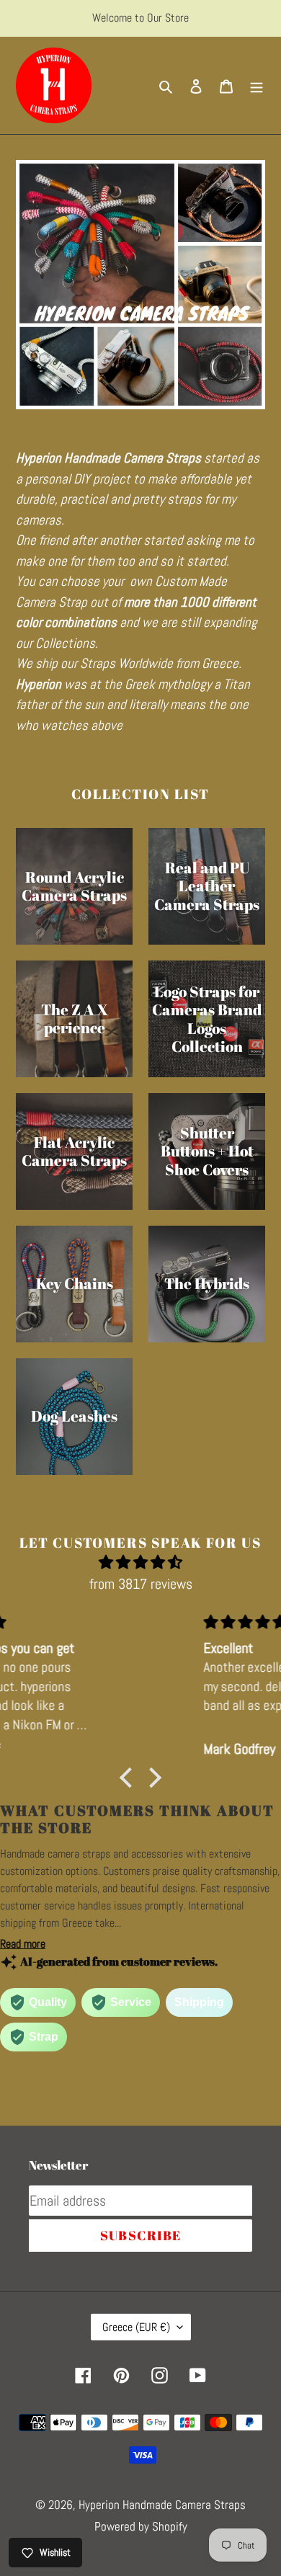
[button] (130, 1778)
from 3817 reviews (141, 1584)
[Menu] (257, 86)
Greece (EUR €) (136, 2327)
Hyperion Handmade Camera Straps (162, 2505)
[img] (140, 1562)
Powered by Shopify (141, 2526)
